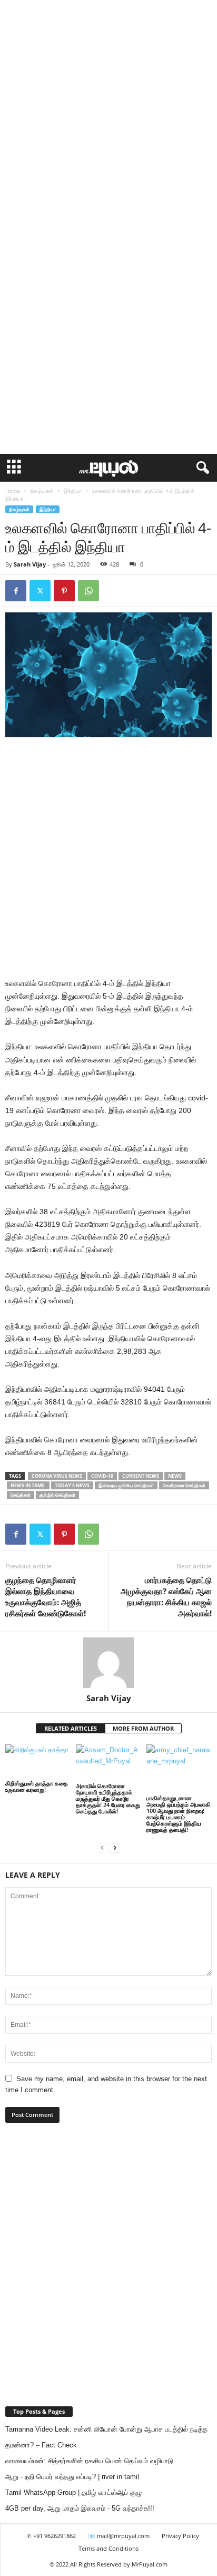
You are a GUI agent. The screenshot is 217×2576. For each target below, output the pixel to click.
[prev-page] (102, 1847)
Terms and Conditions (108, 2548)
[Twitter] (40, 591)
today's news (72, 1485)
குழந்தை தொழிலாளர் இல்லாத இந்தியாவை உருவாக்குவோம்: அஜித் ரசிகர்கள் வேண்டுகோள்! (46, 1597)
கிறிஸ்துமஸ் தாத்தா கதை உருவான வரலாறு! (37, 1786)
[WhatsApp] (88, 591)
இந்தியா (73, 491)
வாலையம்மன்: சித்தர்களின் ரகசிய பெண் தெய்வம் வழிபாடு (89, 2461)
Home (13, 491)
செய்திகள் (21, 1495)
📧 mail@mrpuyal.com (119, 2536)
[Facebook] (16, 591)
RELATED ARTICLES (71, 1728)
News (175, 1476)
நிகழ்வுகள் (42, 491)
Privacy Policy (180, 2536)
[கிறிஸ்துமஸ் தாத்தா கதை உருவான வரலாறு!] (38, 1762)
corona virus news (57, 1476)
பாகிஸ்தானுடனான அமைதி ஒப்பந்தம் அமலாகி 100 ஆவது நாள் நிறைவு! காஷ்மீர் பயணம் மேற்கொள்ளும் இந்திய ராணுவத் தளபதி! (179, 1814)
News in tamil (28, 1485)
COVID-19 (102, 1476)
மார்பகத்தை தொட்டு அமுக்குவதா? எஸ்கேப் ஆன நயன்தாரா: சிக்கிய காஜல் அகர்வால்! (166, 1597)
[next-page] (115, 1847)
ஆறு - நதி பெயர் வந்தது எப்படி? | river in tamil (72, 2477)
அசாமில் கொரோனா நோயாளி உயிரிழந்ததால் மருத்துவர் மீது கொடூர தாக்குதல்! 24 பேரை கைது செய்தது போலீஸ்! (108, 1798)
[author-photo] (108, 1663)
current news (141, 1476)
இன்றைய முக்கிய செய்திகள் (126, 1485)
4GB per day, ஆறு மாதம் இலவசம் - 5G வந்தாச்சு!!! (80, 2508)
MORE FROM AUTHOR (143, 1728)
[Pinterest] (64, 591)
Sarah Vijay (30, 564)
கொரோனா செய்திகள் (184, 1485)
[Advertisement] (108, 113)
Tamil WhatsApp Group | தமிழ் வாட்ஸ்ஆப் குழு (73, 2492)
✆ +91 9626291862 (51, 2536)
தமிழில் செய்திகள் (57, 1495)
